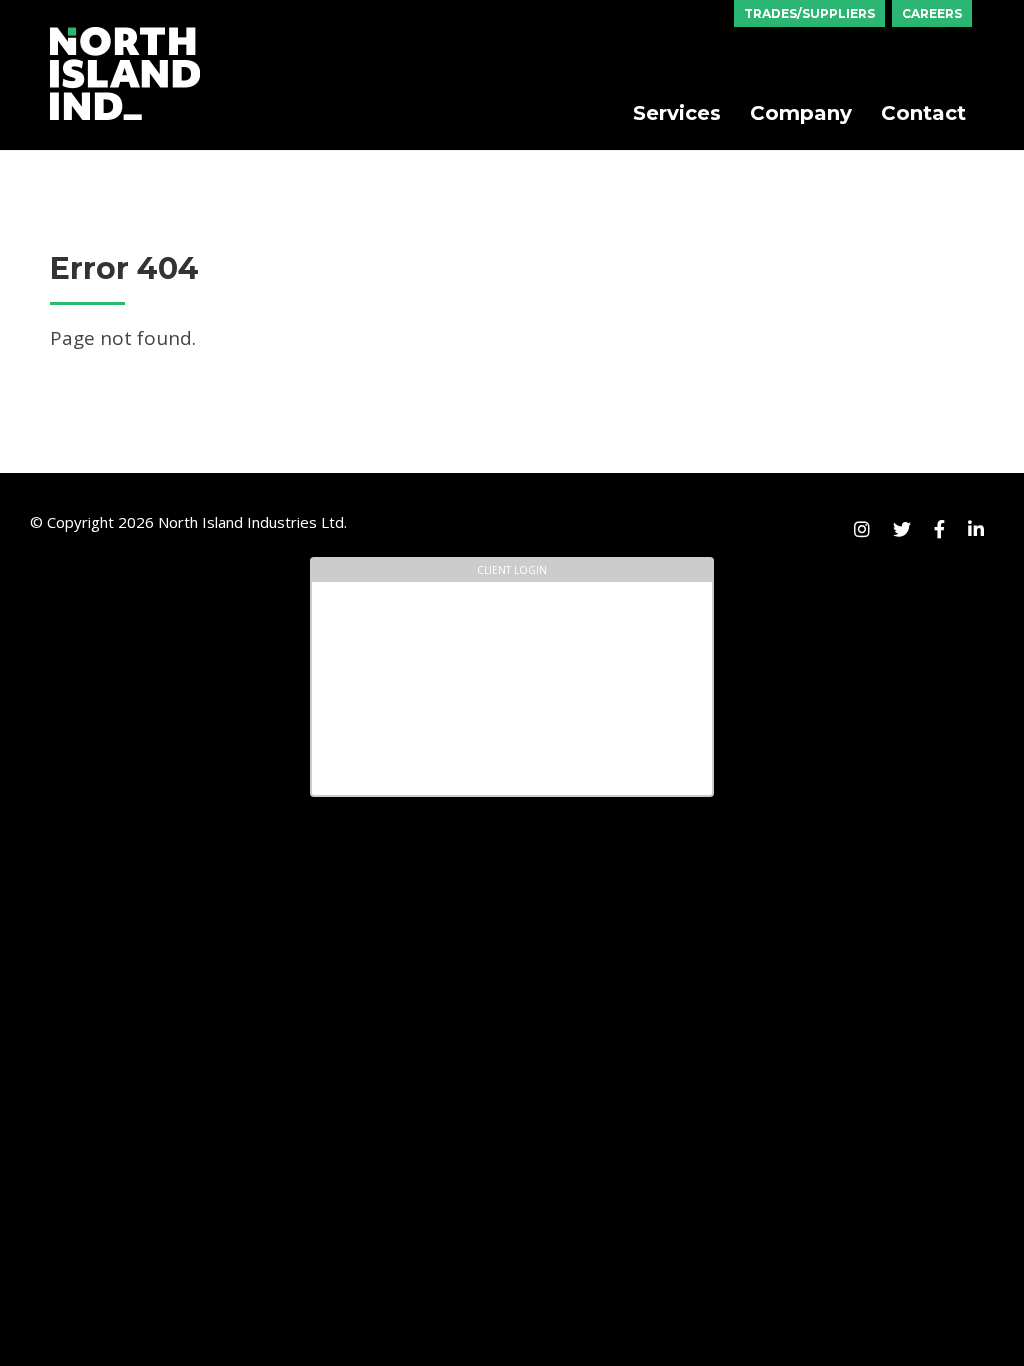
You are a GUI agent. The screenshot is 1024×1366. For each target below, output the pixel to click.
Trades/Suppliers (809, 13)
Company (801, 113)
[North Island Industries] (125, 33)
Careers (932, 13)
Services (677, 113)
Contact (923, 113)
